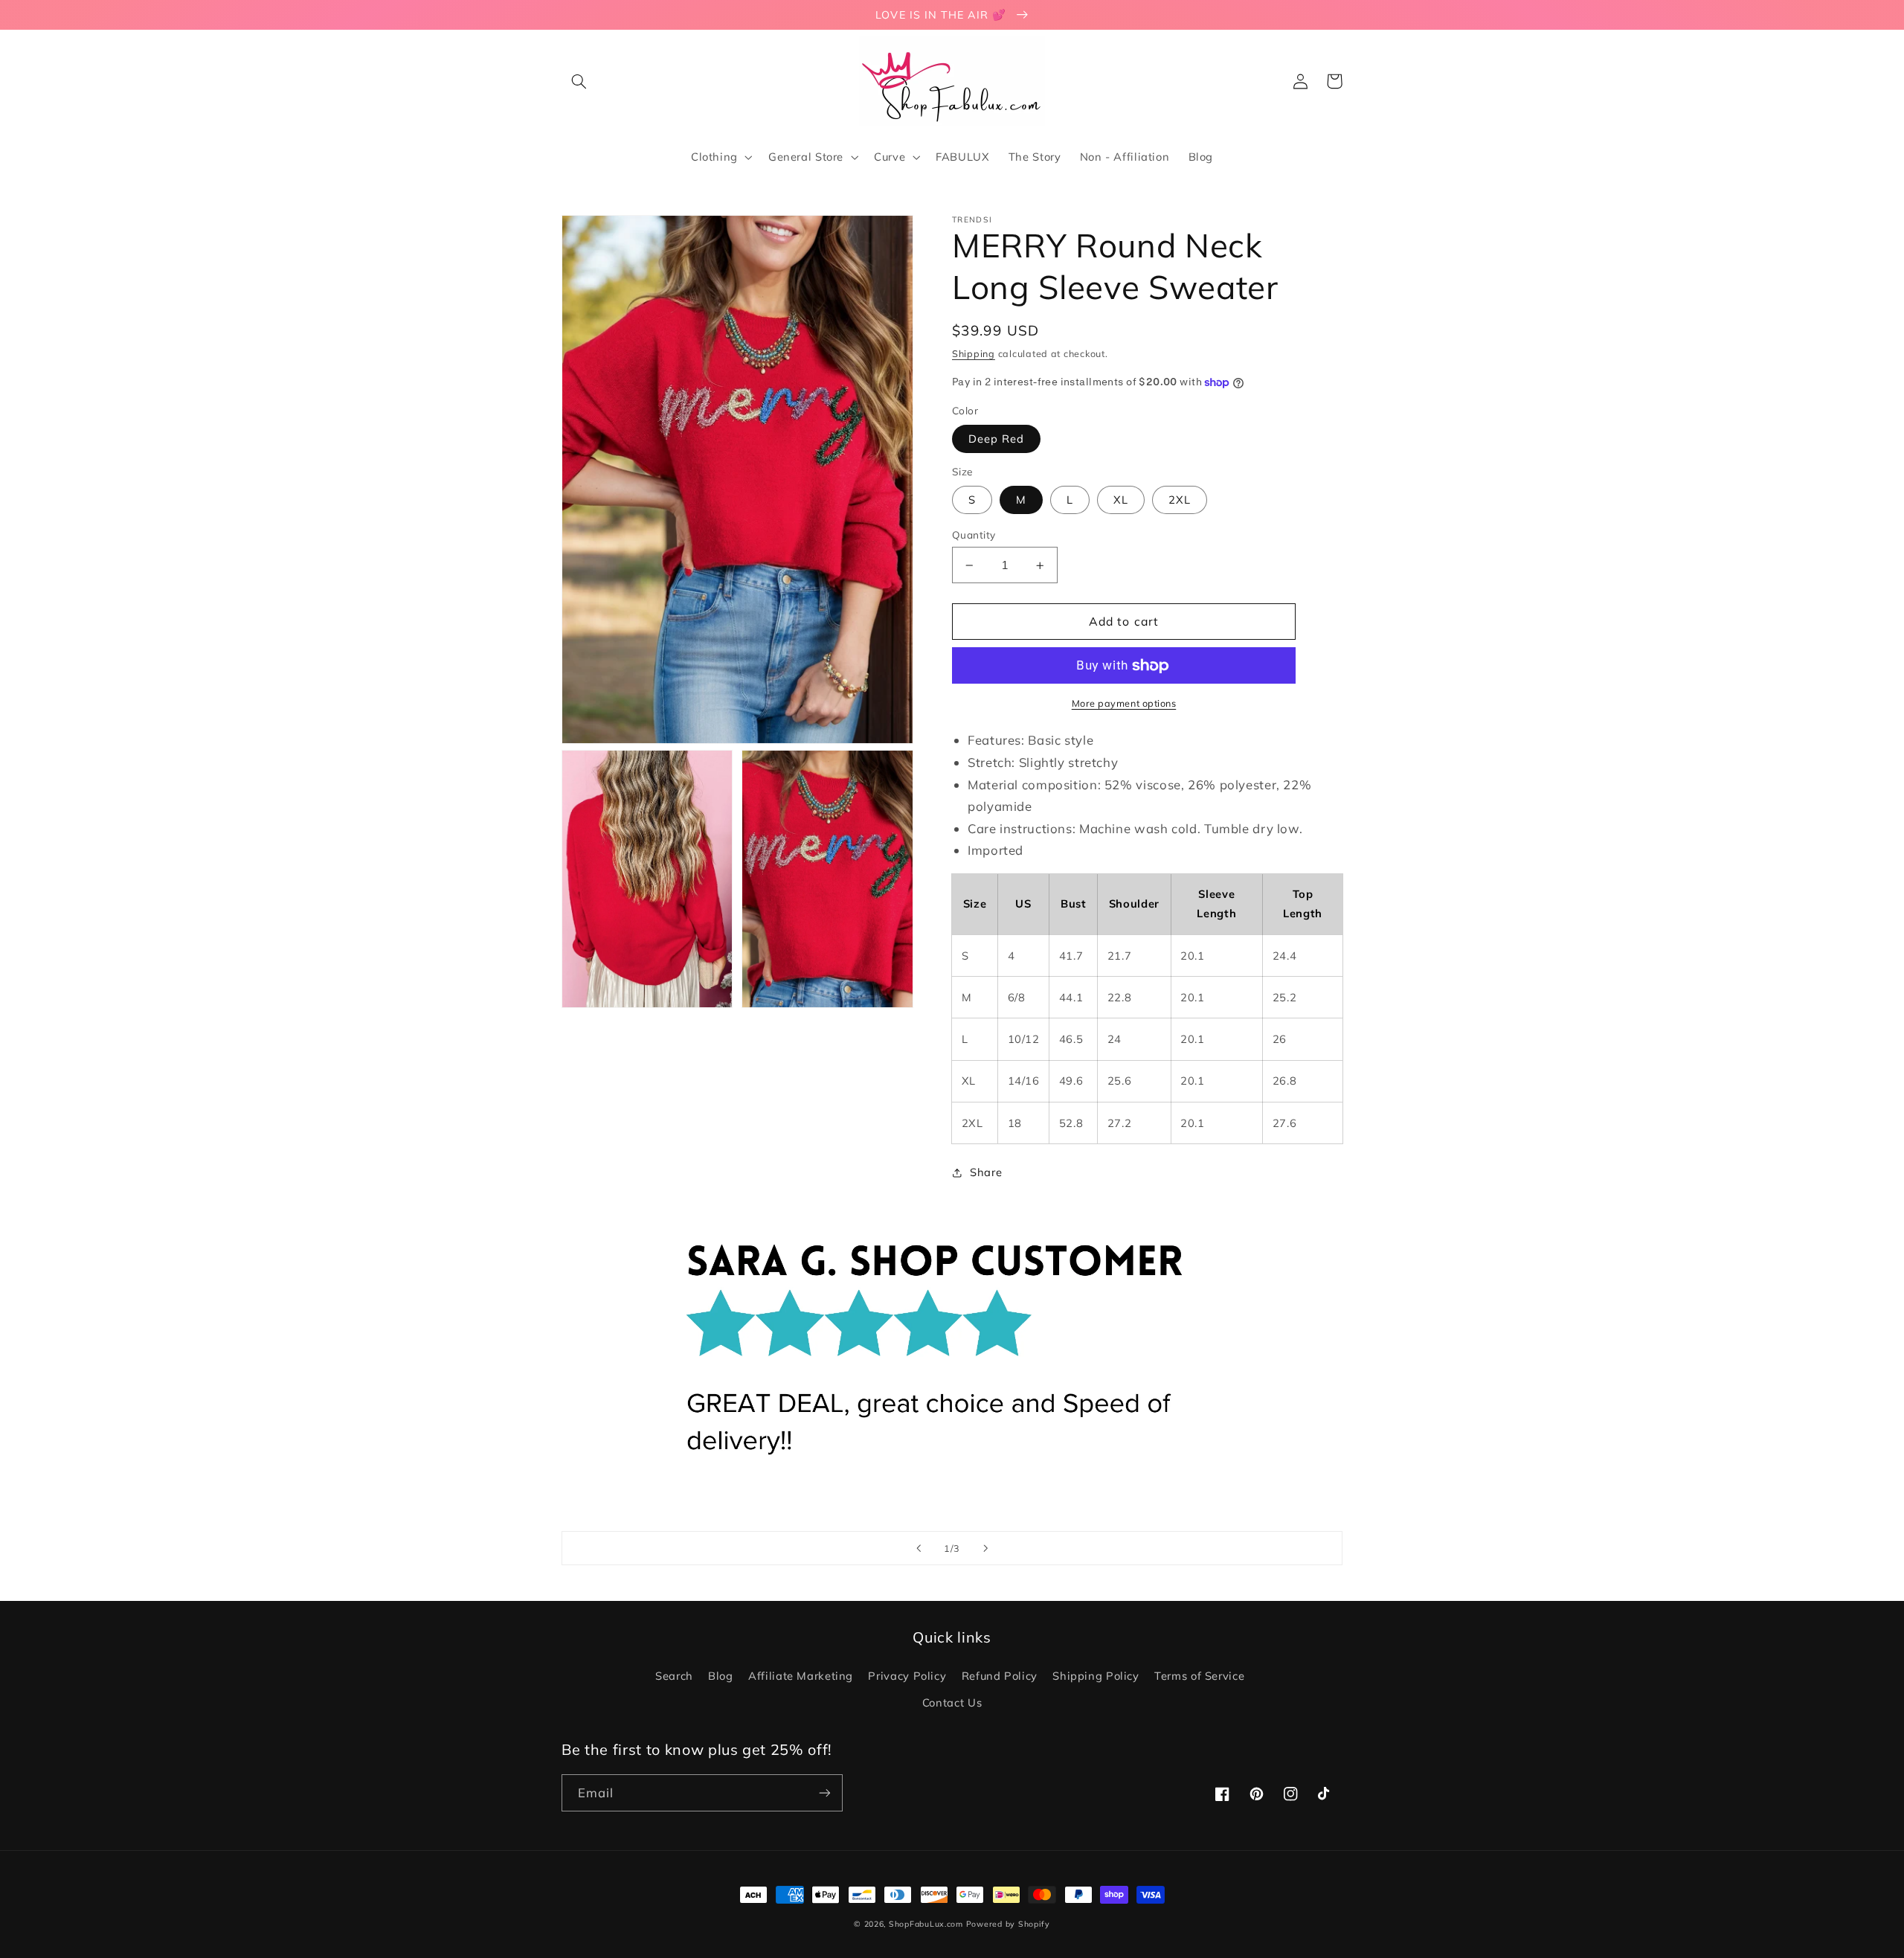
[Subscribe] (825, 1792)
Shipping (974, 353)
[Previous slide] (919, 1548)
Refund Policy (1000, 1676)
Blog (721, 1676)
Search (674, 1676)
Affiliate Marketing (801, 1676)
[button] (579, 81)
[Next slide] (985, 1548)
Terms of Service (1199, 1676)
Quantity (974, 535)
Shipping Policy (1096, 1676)
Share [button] (986, 1172)
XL (1121, 500)
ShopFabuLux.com (926, 1924)
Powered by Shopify (1008, 1924)
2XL (1180, 500)
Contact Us (952, 1702)
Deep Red (996, 439)
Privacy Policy (907, 1676)
